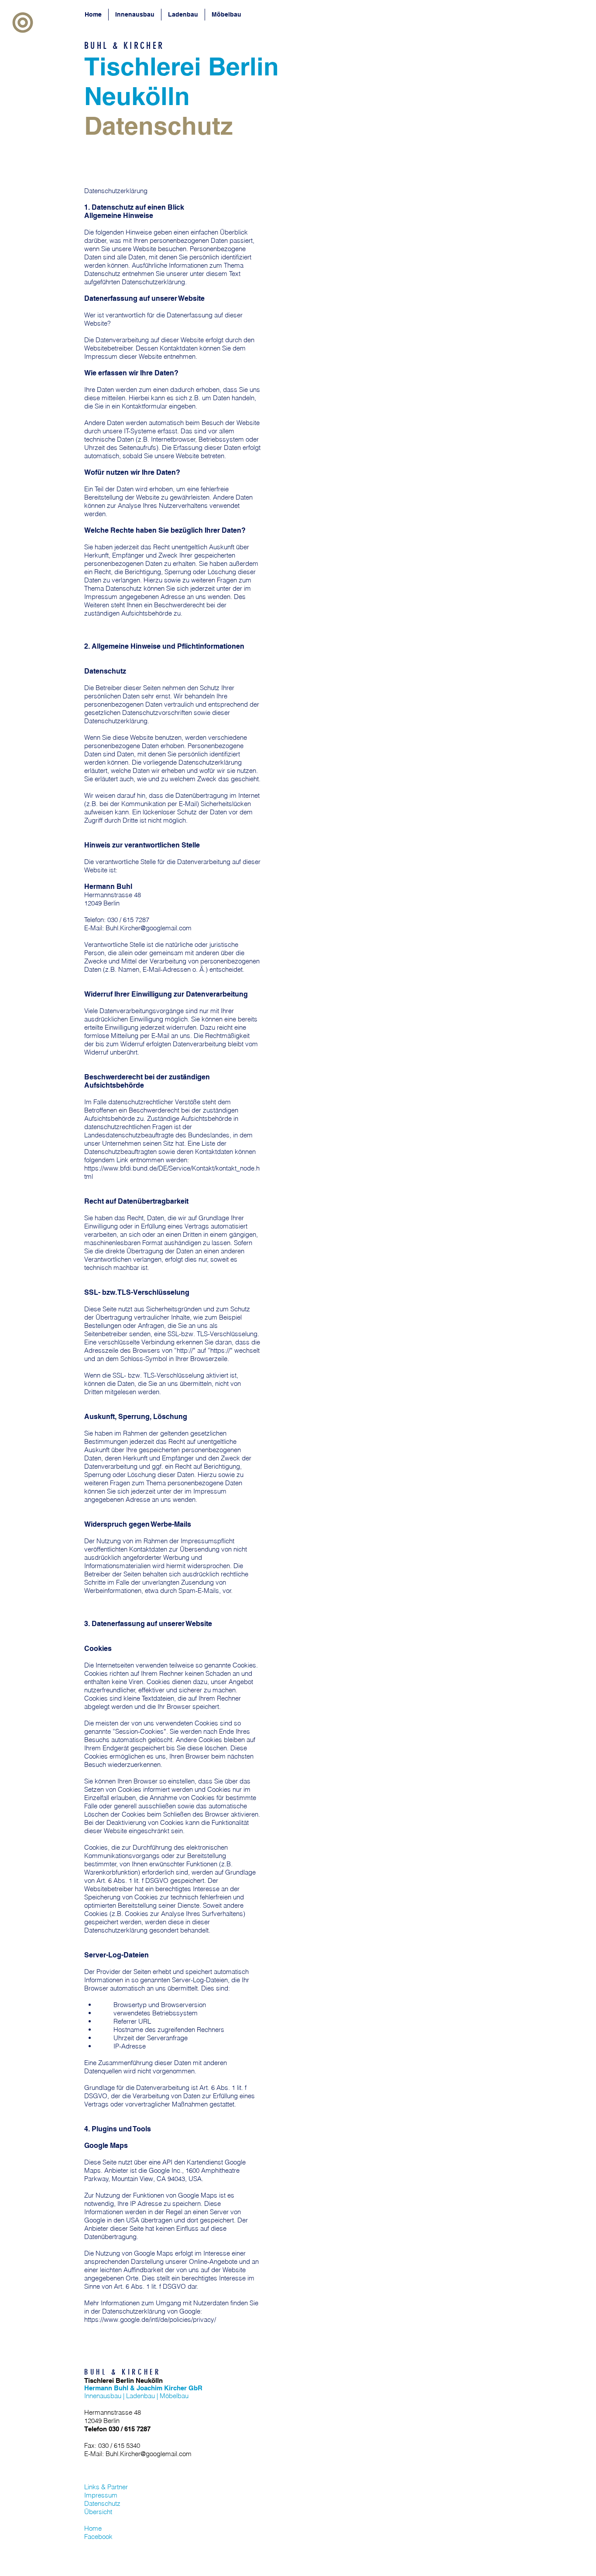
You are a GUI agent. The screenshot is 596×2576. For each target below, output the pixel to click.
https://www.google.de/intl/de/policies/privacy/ (150, 2319)
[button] (23, 23)
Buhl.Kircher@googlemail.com (149, 928)
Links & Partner (106, 2487)
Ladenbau (140, 2396)
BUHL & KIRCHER (124, 46)
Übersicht (98, 2512)
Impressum (101, 2495)
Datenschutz (102, 2503)
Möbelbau (174, 2396)
